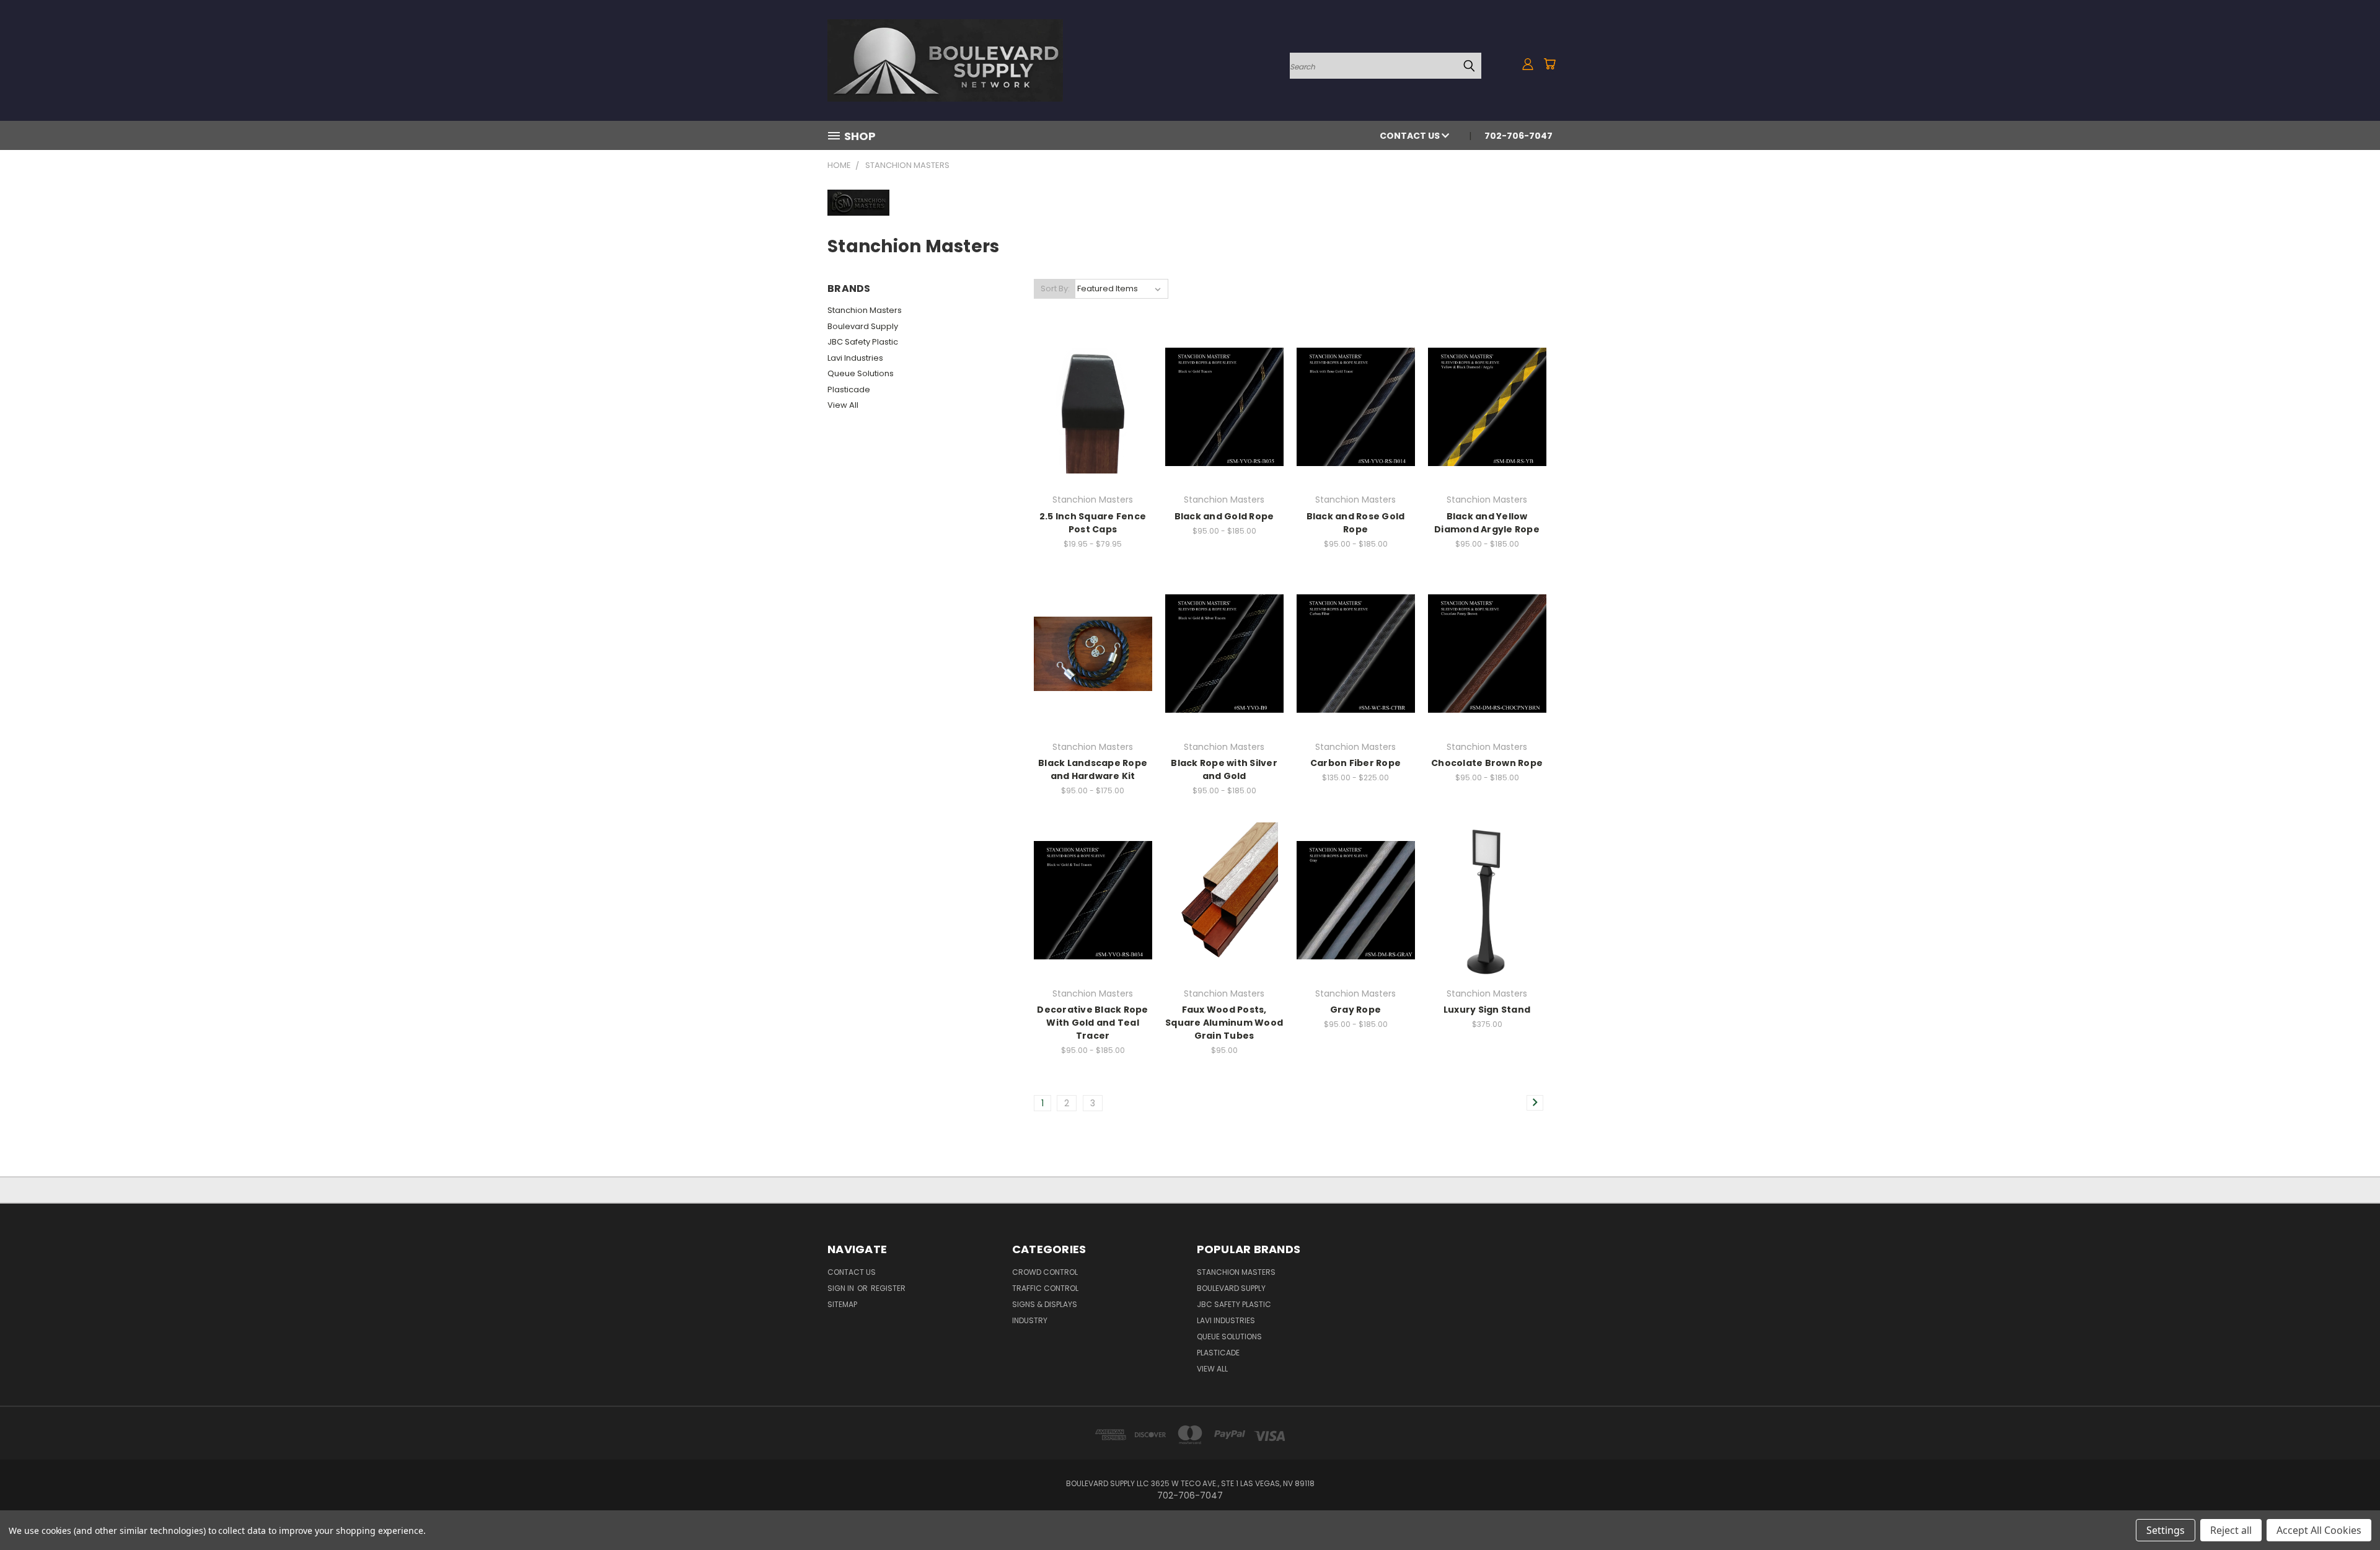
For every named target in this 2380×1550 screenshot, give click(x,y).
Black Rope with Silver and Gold (1224, 769)
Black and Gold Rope (1224, 516)
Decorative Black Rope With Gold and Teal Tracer (1092, 1023)
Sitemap (842, 1304)
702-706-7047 (1518, 136)
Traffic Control (1045, 1288)
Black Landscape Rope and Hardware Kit (1093, 769)
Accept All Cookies (2319, 1530)
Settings (2166, 1530)
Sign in (842, 1288)
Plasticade (849, 390)
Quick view (1093, 393)
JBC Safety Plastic (863, 342)
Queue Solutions (861, 373)
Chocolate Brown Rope (1487, 763)
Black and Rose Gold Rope (1356, 523)
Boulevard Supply (863, 326)
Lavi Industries (855, 358)
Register (888, 1288)
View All (843, 405)
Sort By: (1055, 288)
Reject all (2231, 1530)
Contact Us (1411, 136)
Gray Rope (1355, 1010)
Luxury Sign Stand (1487, 1010)
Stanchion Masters (865, 310)
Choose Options (1093, 416)
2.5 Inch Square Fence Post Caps (1093, 523)
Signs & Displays (1045, 1304)
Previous (2347, 1511)
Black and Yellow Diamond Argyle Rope (1487, 523)
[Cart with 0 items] (1549, 64)
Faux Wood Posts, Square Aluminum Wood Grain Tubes (1224, 1023)
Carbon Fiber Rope (1355, 763)
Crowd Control (1045, 1272)
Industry (1030, 1320)
